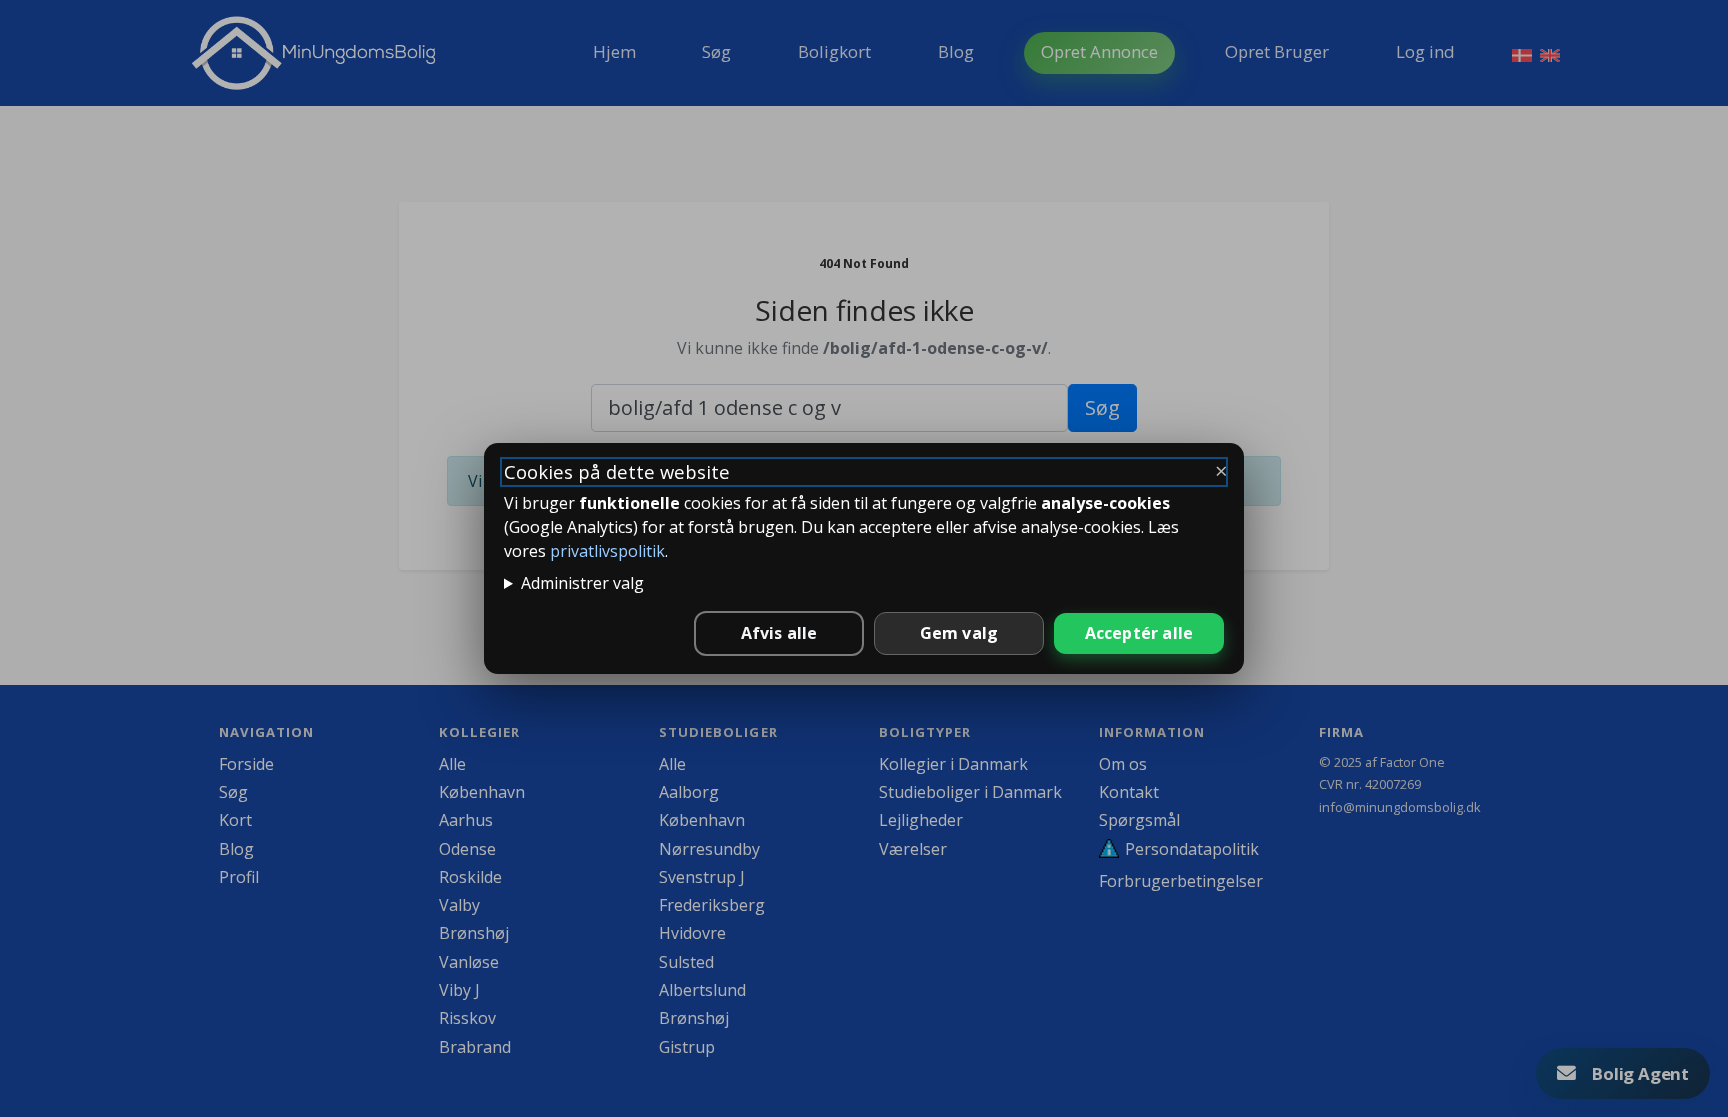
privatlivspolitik (607, 551)
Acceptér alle (1139, 633)
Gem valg (959, 633)
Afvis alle (779, 633)
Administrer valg (582, 583)
